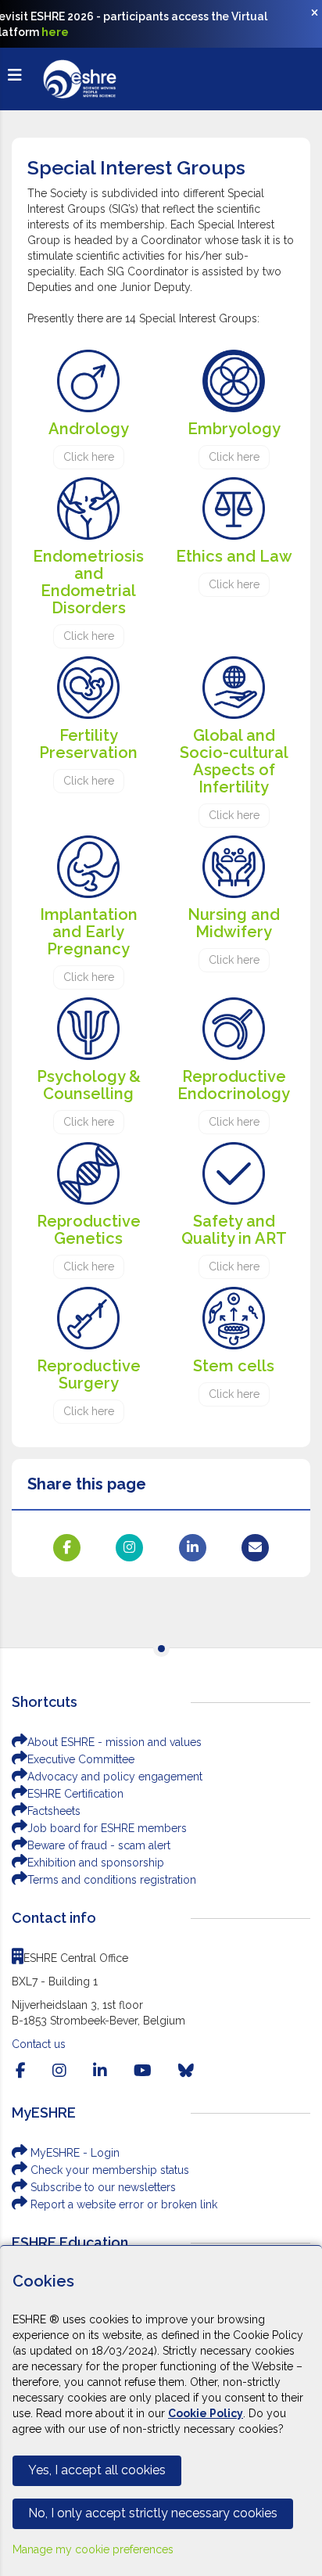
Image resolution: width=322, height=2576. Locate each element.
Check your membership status (108, 2170)
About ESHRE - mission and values (114, 1742)
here (55, 32)
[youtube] (143, 2071)
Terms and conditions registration (112, 1880)
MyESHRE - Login (73, 2153)
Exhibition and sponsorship (96, 1863)
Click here (89, 457)
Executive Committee (81, 1759)
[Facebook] (21, 2071)
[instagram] (59, 2071)
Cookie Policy (206, 2413)
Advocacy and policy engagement (115, 1777)
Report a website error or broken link (122, 2204)
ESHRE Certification (75, 1794)
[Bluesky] (186, 2071)
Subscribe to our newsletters (102, 2187)
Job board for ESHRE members (107, 1828)
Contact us (39, 2044)
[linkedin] (100, 2071)
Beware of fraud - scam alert (99, 1845)
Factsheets (54, 1811)
